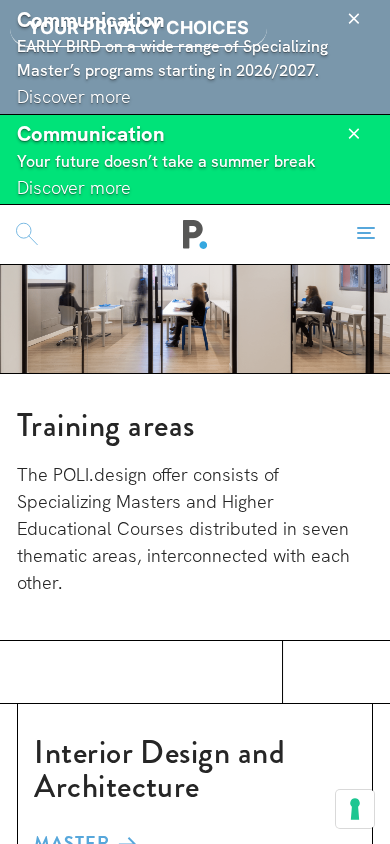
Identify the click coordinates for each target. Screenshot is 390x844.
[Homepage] (195, 234)
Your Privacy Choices (138, 27)
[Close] (354, 19)
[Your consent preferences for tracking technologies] (355, 809)
